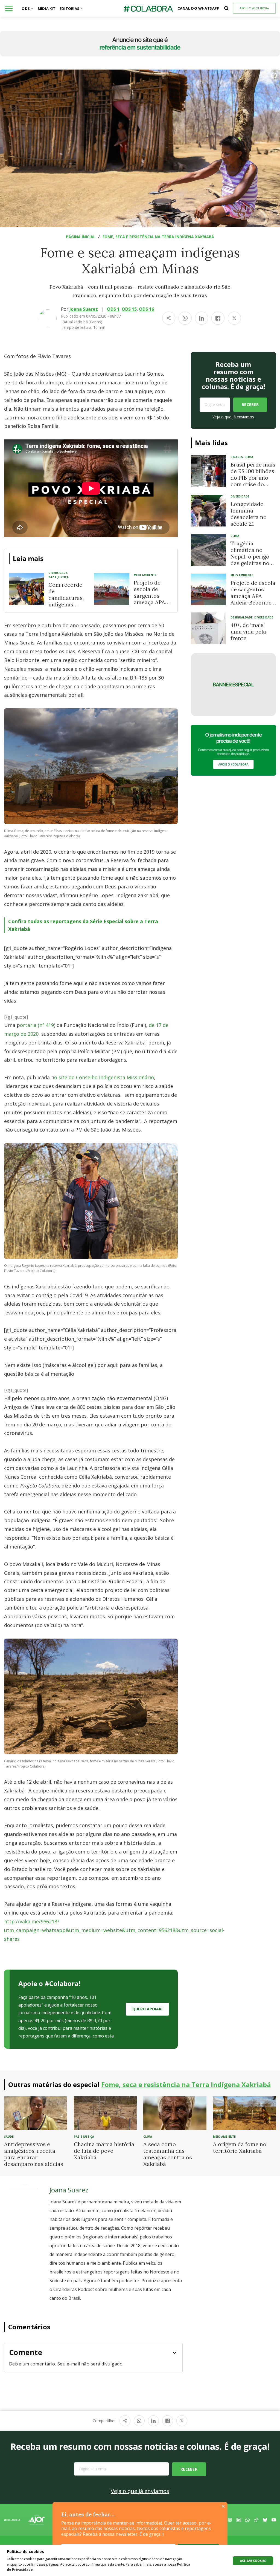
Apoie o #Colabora (254, 8)
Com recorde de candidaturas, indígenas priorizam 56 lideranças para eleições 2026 (66, 608)
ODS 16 (146, 309)
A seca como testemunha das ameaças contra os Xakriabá (168, 2154)
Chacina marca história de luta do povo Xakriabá (104, 2151)
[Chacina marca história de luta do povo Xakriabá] (105, 2113)
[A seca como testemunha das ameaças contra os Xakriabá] (175, 2113)
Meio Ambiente (145, 575)
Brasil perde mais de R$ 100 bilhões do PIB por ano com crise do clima (253, 478)
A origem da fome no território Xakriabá (240, 2147)
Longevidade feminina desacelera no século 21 (249, 514)
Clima (249, 457)
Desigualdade (242, 617)
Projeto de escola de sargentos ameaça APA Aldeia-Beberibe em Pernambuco (150, 602)
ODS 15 (129, 309)
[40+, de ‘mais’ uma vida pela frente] (208, 628)
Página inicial (81, 237)
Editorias (69, 8)
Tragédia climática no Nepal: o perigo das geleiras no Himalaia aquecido (250, 560)
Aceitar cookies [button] (253, 2561)
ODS (26, 8)
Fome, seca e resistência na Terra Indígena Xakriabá (158, 237)
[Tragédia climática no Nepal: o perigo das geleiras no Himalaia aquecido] (208, 550)
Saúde (9, 2137)
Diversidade (58, 573)
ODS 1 (113, 309)
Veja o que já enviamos (233, 417)
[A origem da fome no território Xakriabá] (245, 2113)
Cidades (237, 457)
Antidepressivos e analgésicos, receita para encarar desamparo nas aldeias (34, 2154)
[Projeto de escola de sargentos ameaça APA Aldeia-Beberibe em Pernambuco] (112, 589)
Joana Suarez (84, 309)
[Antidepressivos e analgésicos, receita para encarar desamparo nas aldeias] (36, 2113)
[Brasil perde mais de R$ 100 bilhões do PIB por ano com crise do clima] (208, 471)
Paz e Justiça (59, 577)
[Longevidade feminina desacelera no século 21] (208, 511)
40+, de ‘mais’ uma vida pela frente (248, 631)
